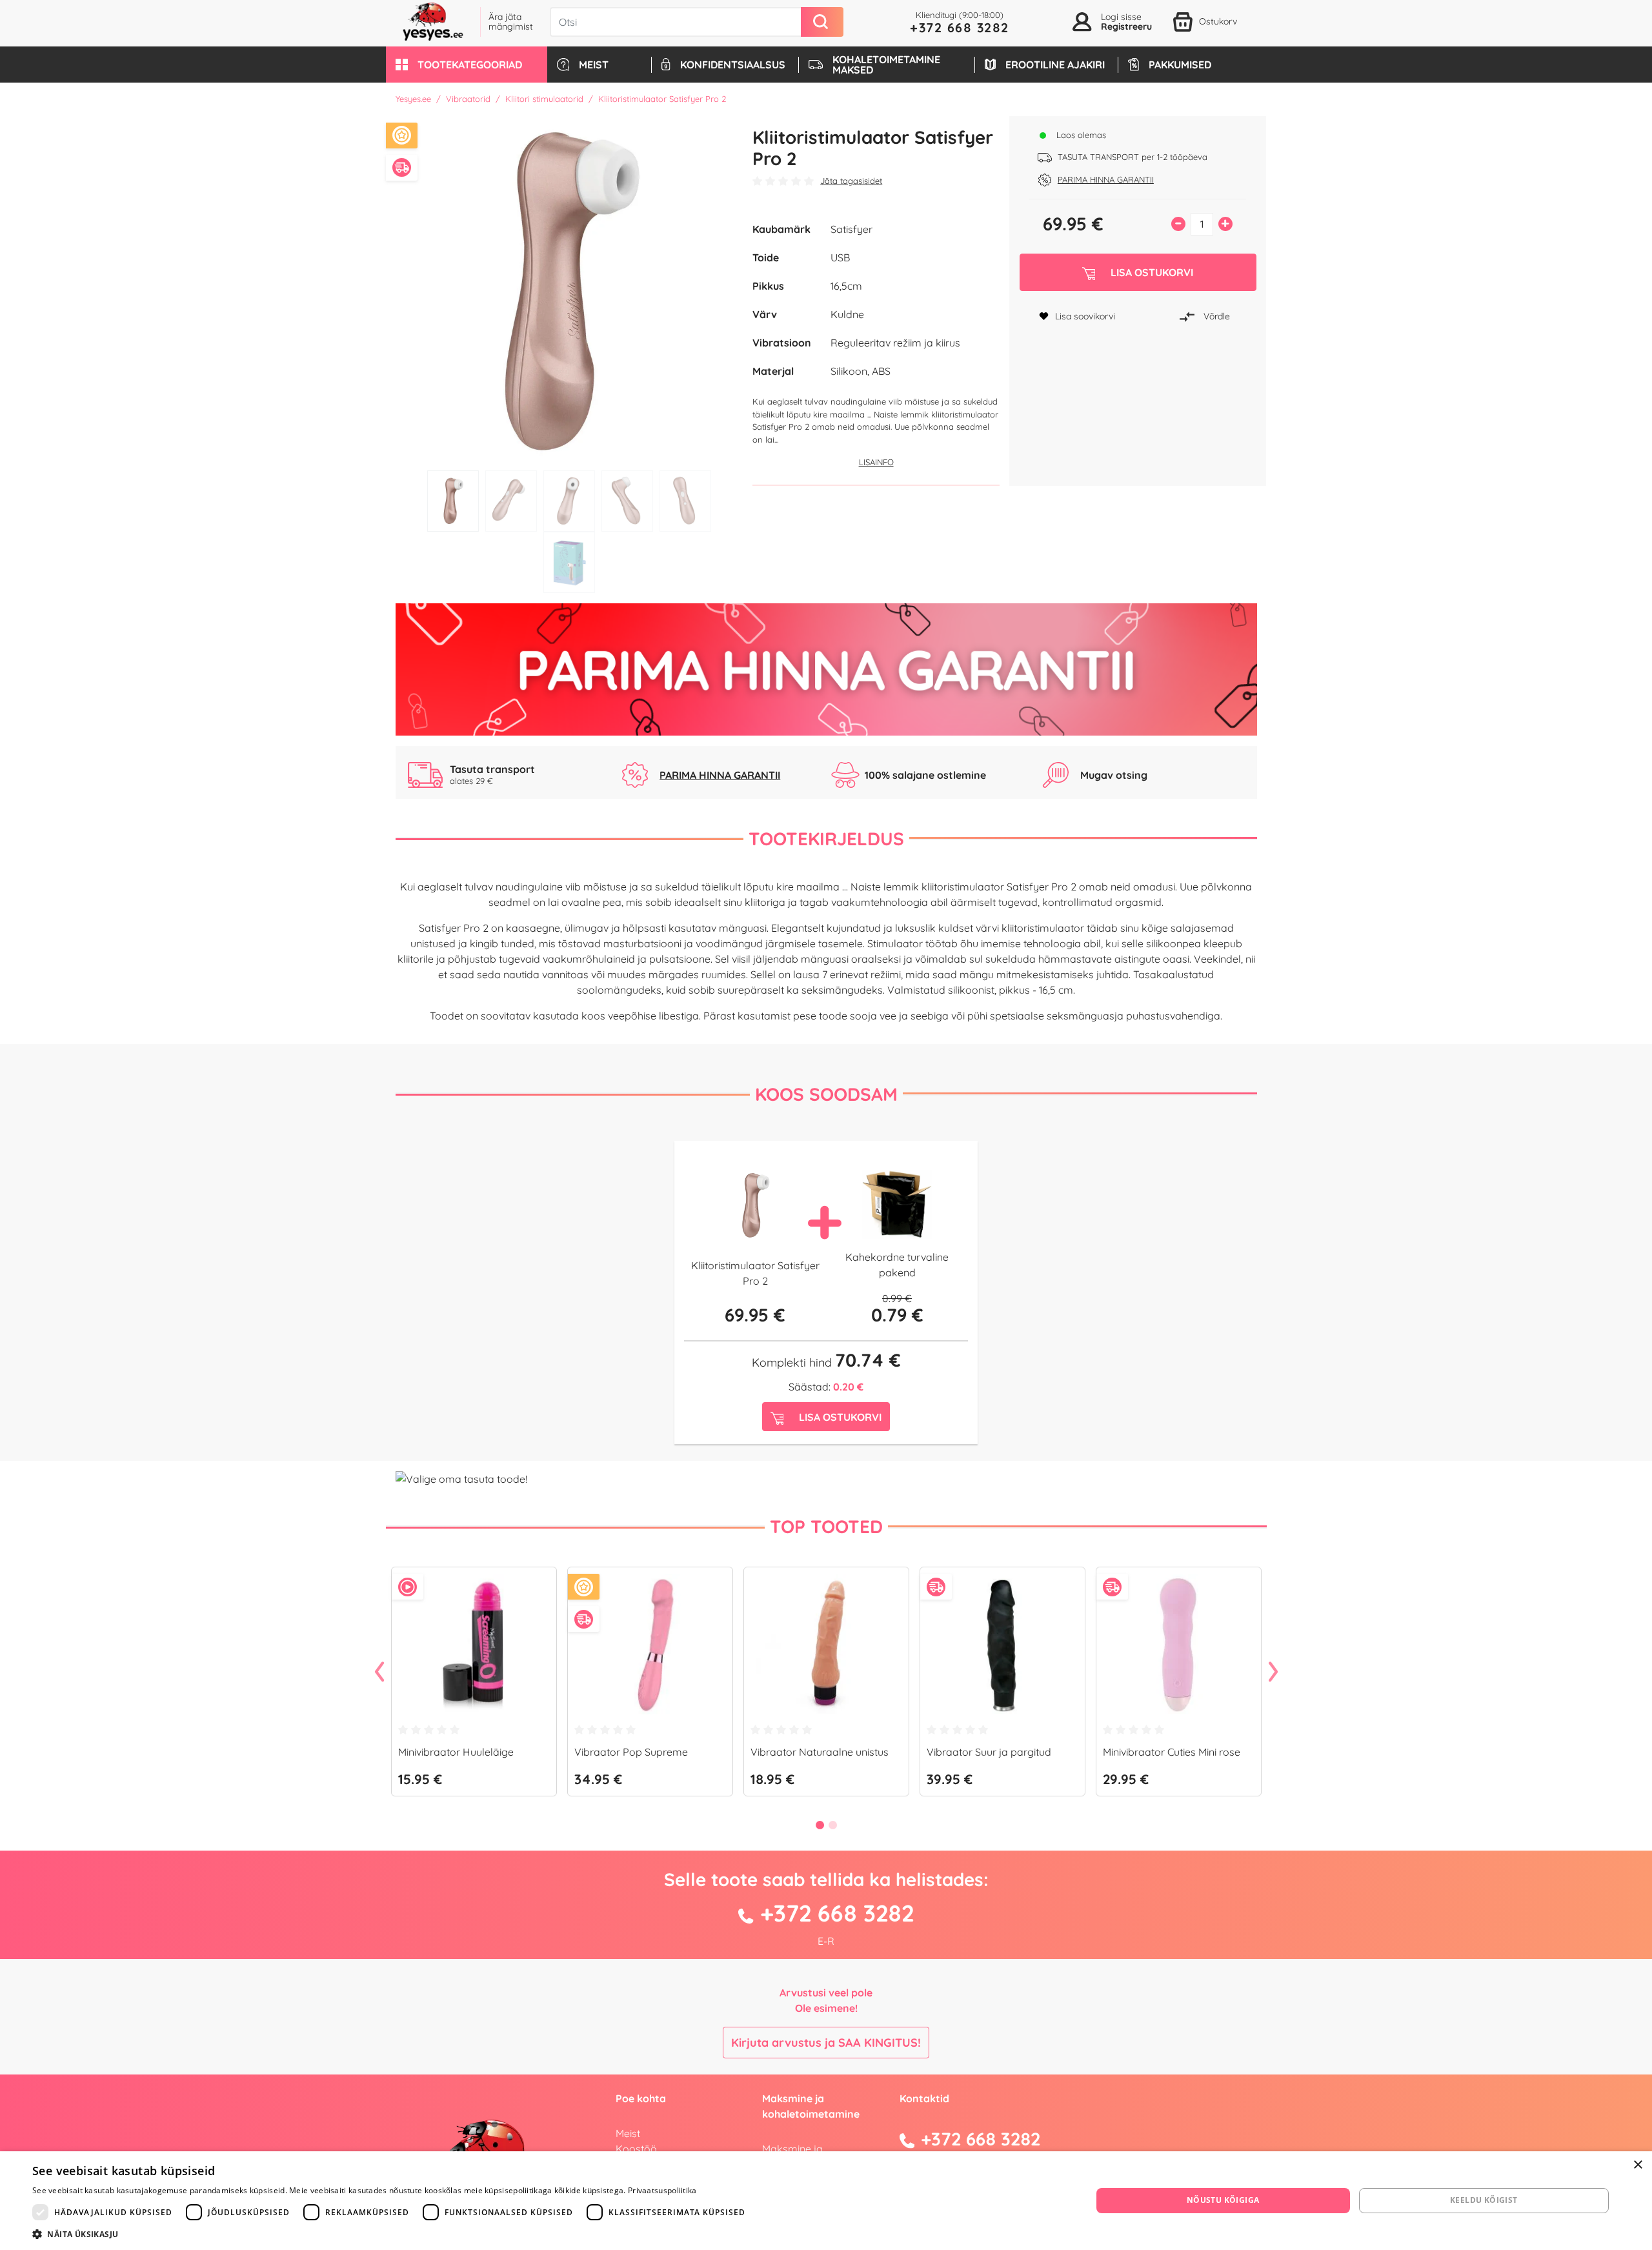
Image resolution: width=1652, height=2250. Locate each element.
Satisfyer (851, 229)
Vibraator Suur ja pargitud (989, 1752)
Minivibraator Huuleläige (456, 1752)
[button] (467, 65)
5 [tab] (685, 501)
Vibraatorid (468, 99)
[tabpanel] (569, 290)
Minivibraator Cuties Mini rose (1172, 1752)
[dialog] (826, 2201)
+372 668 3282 (960, 27)
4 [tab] (627, 501)
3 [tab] (569, 501)
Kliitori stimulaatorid (544, 99)
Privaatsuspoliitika (662, 2190)
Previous (379, 1672)
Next (1273, 1672)
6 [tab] (569, 562)
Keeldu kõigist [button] (1484, 2200)
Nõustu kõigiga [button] (1223, 2200)
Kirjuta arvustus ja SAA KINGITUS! (826, 2043)
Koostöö (636, 2149)
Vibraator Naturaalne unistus (820, 1752)
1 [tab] (453, 501)
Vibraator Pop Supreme (631, 1752)
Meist (628, 2133)
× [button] (1637, 2165)
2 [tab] (511, 501)
